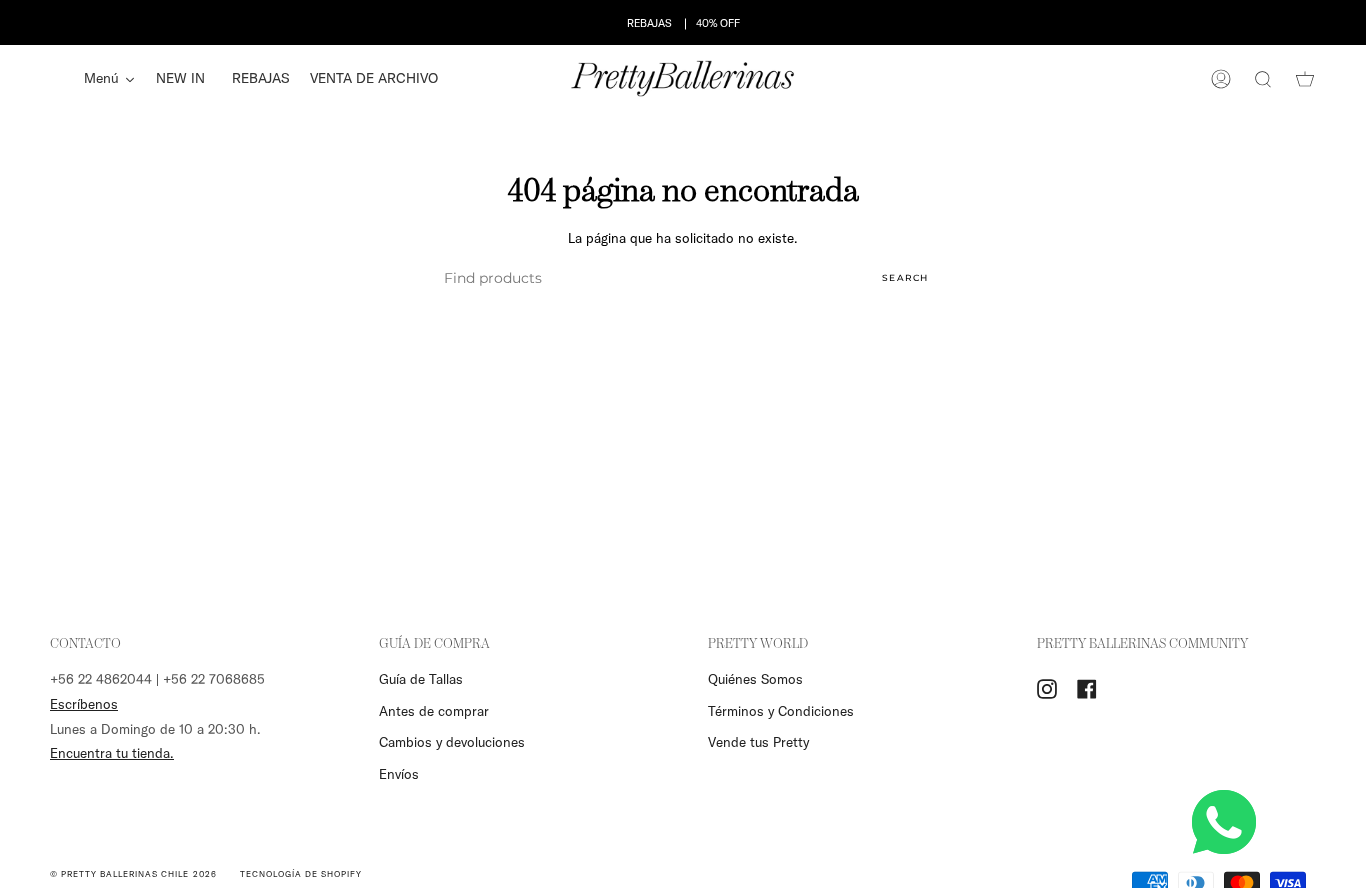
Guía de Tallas (421, 679)
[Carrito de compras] (1305, 79)
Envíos (399, 774)
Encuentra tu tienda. (112, 753)
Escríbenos (84, 704)
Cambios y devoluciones (452, 742)
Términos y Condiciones (781, 711)
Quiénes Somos (755, 679)
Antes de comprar (434, 711)
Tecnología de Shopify (301, 873)
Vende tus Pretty (758, 742)
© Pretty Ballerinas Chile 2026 (133, 873)
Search (905, 277)
